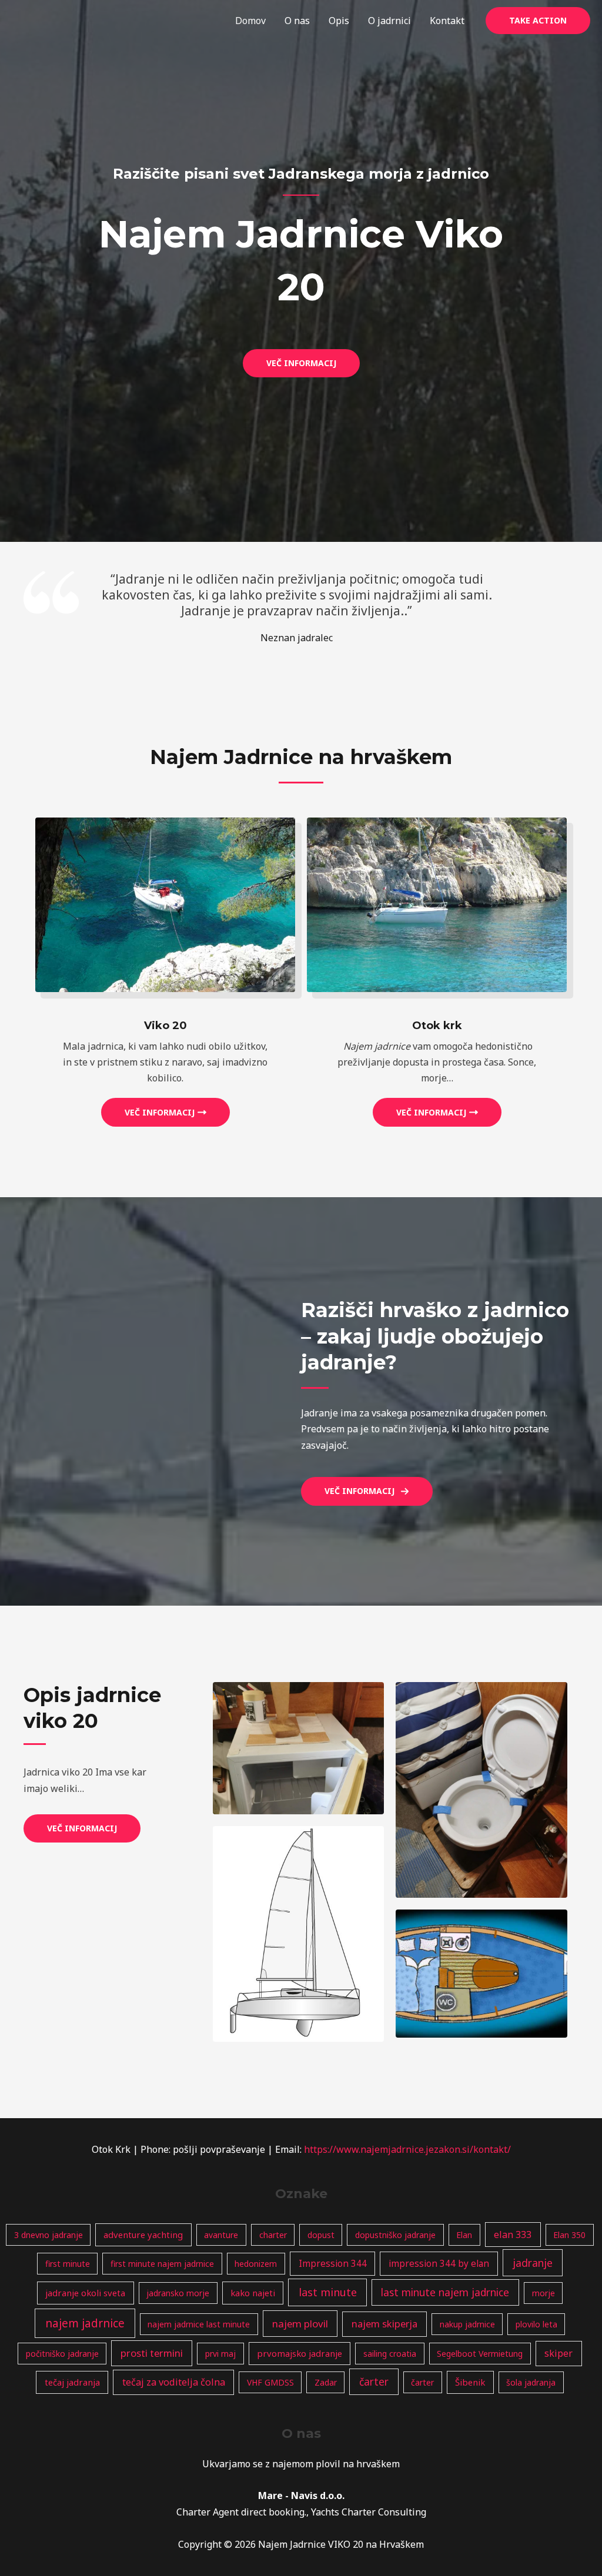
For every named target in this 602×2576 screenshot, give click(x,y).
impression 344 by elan (439, 2264)
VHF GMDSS (270, 2382)
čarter (374, 2381)
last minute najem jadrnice (445, 2292)
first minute (68, 2264)
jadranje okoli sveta (85, 2293)
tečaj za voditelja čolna (174, 2382)
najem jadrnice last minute (199, 2324)
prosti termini (152, 2353)
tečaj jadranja (72, 2382)
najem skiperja (384, 2324)
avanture (221, 2235)
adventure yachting (143, 2235)
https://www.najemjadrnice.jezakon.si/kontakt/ (407, 2149)
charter (273, 2235)
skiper (558, 2353)
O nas (297, 21)
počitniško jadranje (62, 2354)
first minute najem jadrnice (162, 2264)
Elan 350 (569, 2235)
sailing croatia (390, 2354)
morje (544, 2293)
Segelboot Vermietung (480, 2354)
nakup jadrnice (467, 2324)
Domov (250, 21)
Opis (339, 21)
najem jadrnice (85, 2323)
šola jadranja (531, 2382)
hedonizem (256, 2264)
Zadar (326, 2382)
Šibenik (470, 2382)
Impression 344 (333, 2264)
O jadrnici (389, 21)
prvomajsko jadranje (300, 2353)
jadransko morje (178, 2293)
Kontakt (447, 21)
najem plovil (300, 2324)
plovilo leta (536, 2324)
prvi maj (220, 2354)
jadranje (533, 2263)
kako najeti (253, 2293)
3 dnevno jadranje (49, 2235)
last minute (328, 2292)
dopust (321, 2235)
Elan (464, 2235)
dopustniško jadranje (395, 2235)
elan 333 (513, 2235)
